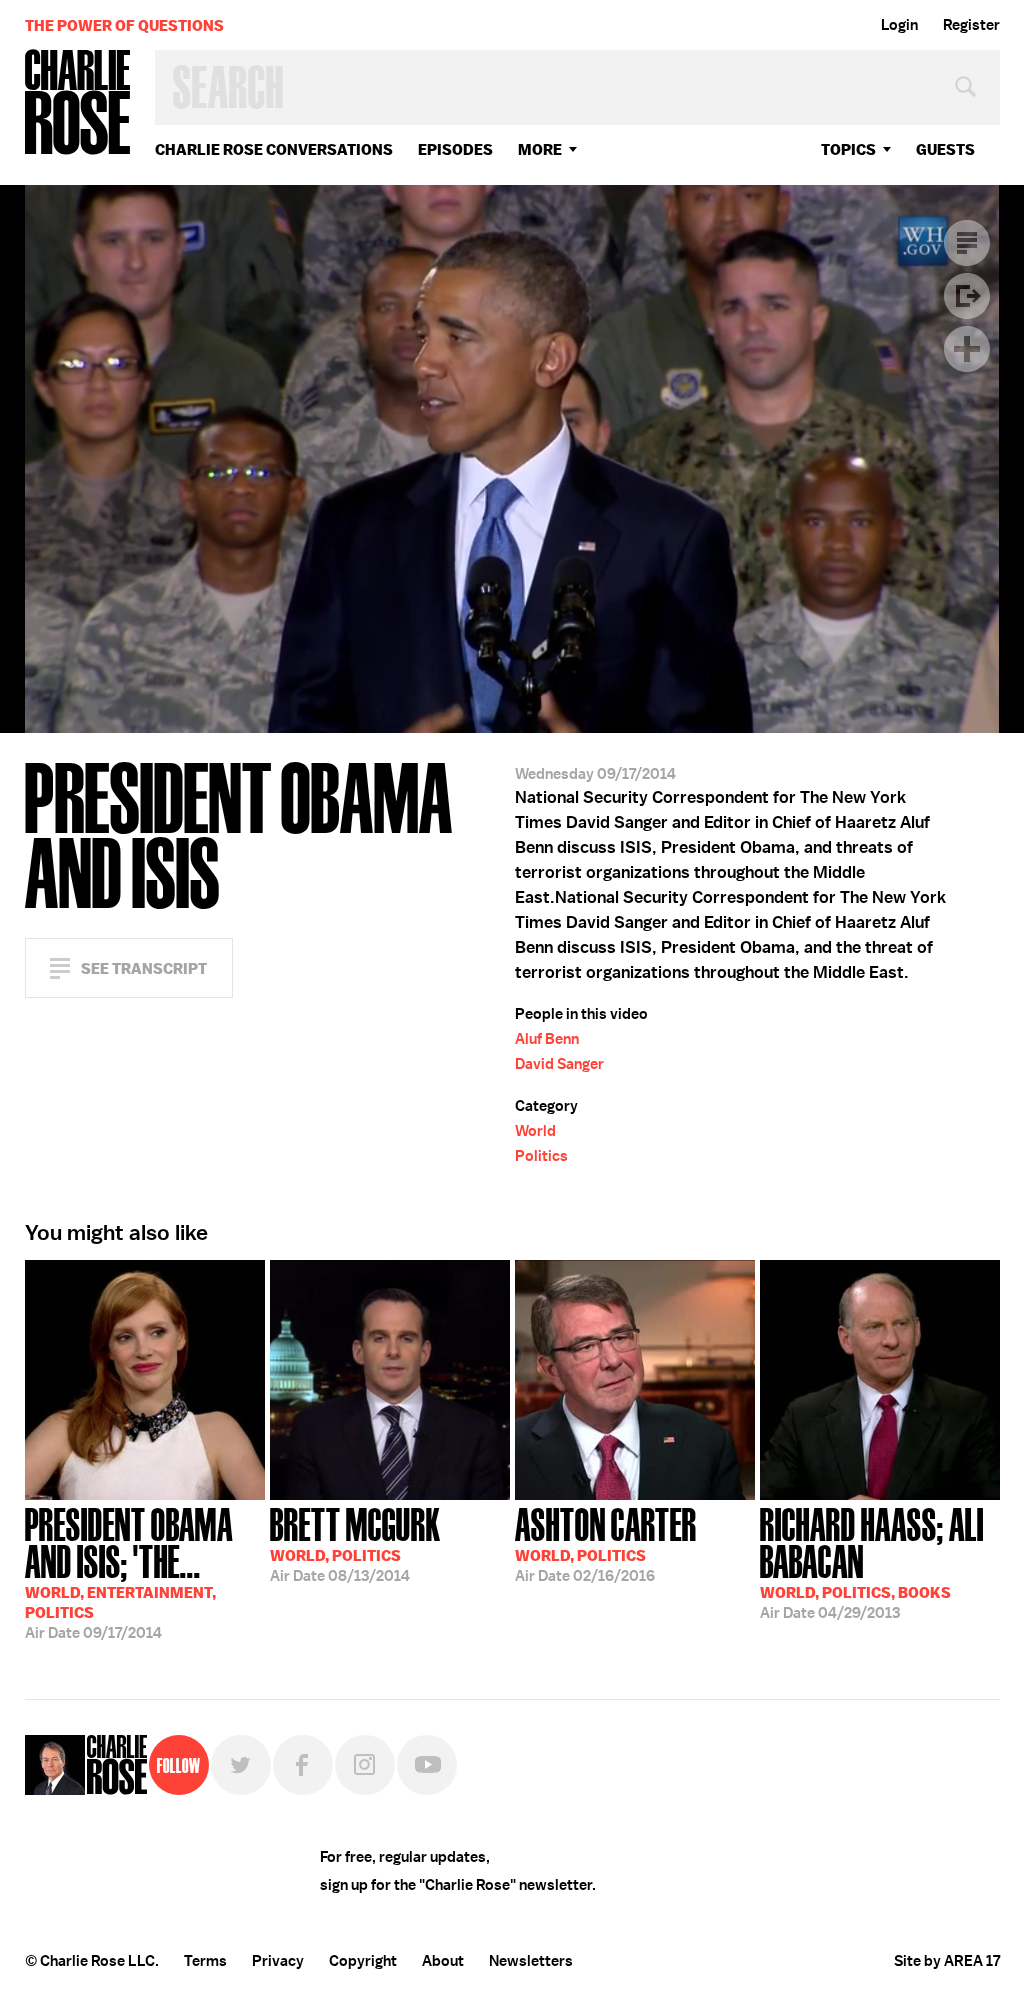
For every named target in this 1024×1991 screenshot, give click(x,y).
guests (945, 149)
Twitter (241, 1765)
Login (899, 25)
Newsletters (531, 1961)
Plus (967, 349)
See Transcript (144, 968)
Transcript (967, 243)
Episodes (455, 149)
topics (848, 149)
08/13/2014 (355, 1543)
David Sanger (559, 1064)
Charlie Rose (78, 103)
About (443, 1961)
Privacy (278, 1961)
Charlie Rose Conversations (274, 149)
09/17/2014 (129, 1571)
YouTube (427, 1765)
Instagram (365, 1765)
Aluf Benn (547, 1039)
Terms (205, 1961)
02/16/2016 (606, 1543)
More (540, 149)
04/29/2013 (872, 1561)
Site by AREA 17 (947, 1961)
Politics (541, 1156)
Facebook (303, 1765)
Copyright (363, 1961)
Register (971, 25)
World (535, 1131)
